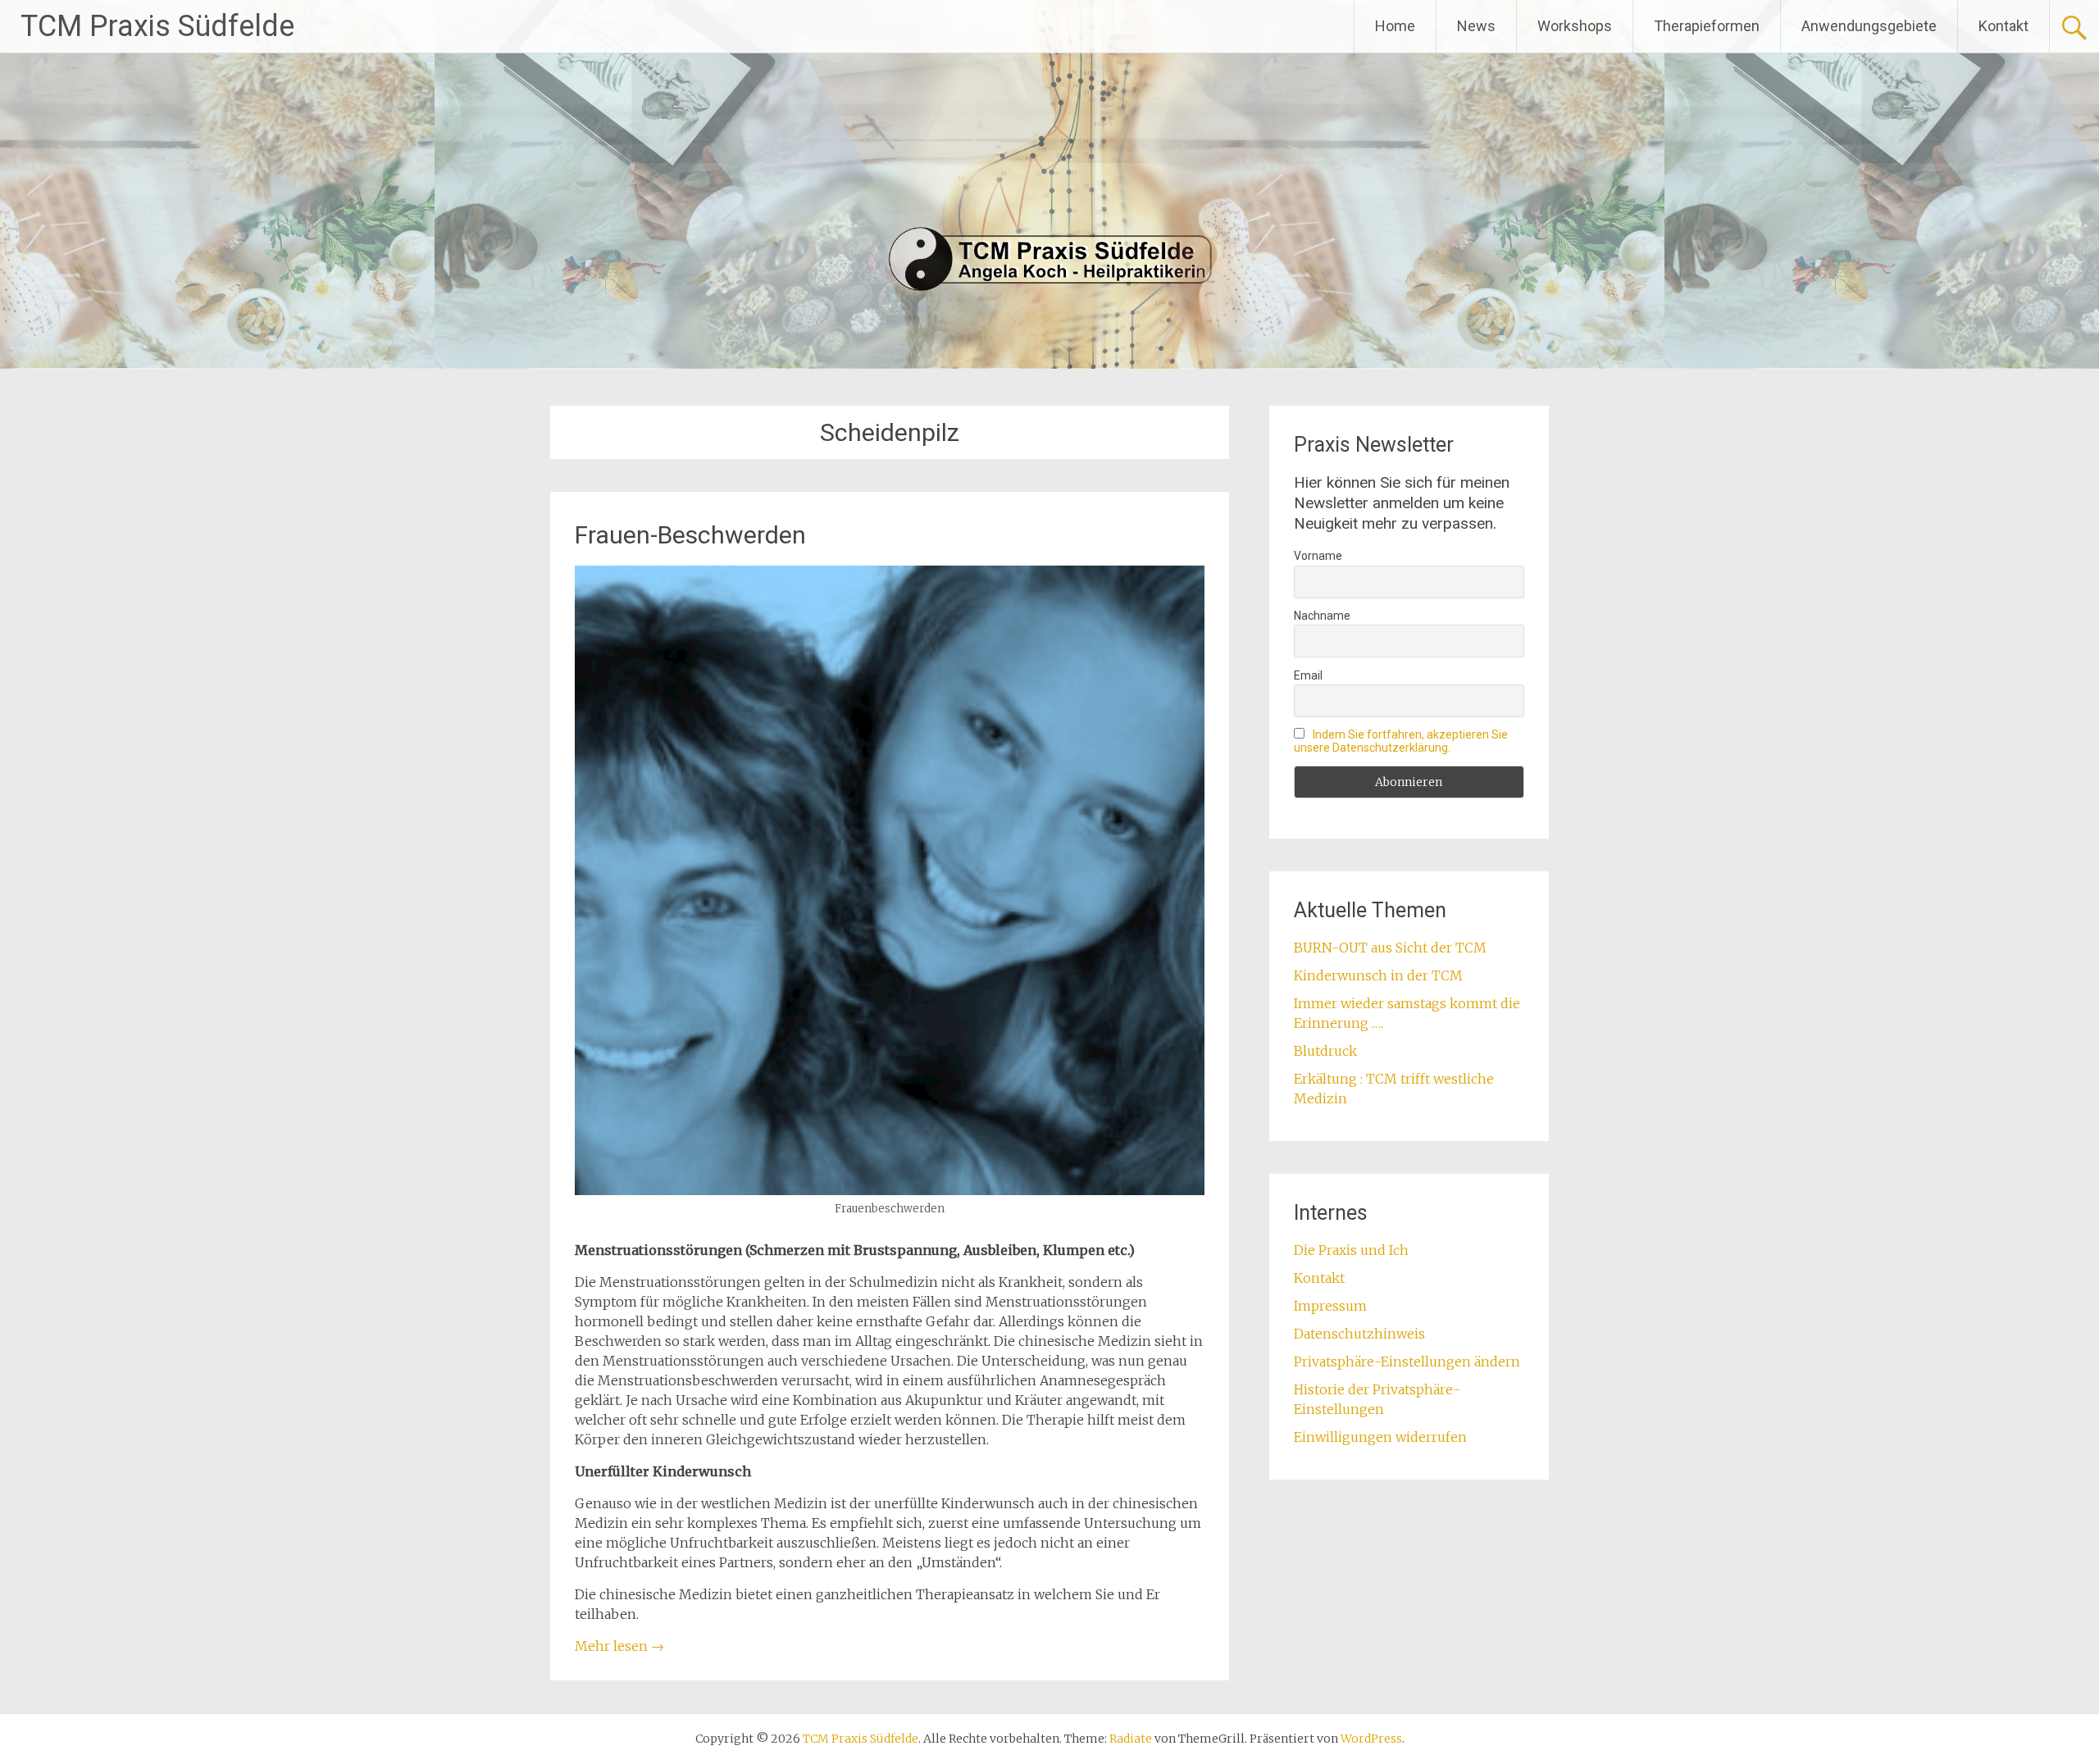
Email (1308, 675)
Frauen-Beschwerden (690, 535)
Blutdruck (1325, 1051)
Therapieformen (1707, 26)
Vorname (1318, 556)
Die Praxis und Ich (1351, 1250)
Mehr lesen (619, 1646)
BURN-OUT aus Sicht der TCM (1390, 948)
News (1476, 26)
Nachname (1322, 616)
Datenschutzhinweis (1359, 1334)
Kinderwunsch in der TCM (1378, 975)
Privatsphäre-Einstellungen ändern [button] (1407, 1362)
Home (1395, 26)
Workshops (1575, 26)
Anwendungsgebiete (1869, 26)
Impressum (1330, 1306)
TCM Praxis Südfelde (157, 26)
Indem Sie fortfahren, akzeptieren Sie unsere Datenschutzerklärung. (1401, 741)
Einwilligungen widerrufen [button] (1380, 1437)
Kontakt (2003, 26)
